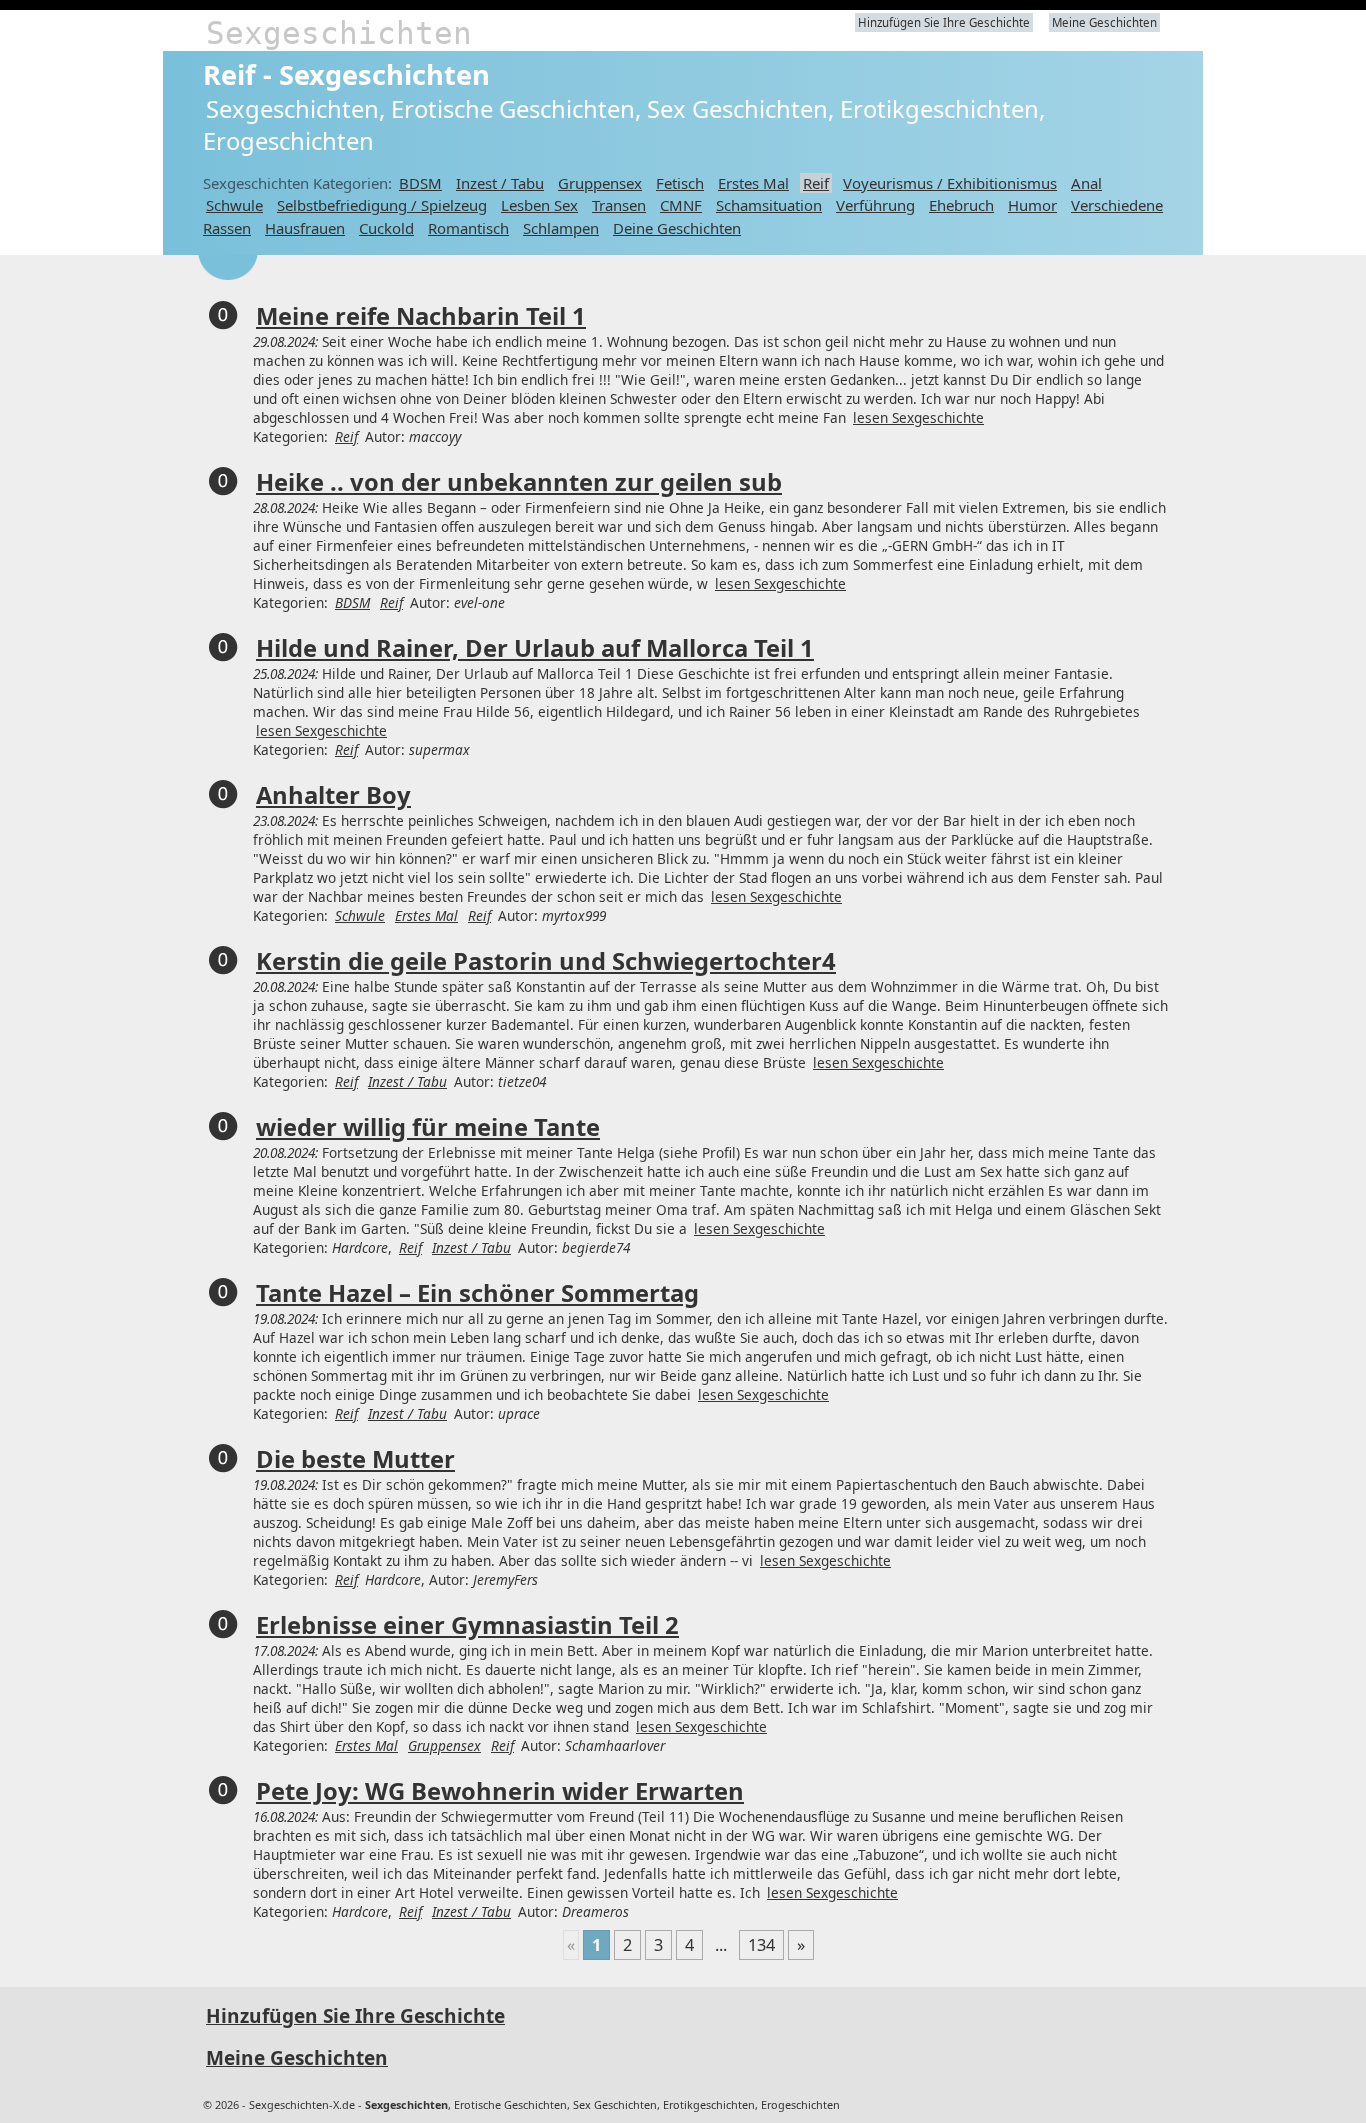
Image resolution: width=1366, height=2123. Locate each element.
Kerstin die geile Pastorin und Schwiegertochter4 (546, 961)
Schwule (234, 205)
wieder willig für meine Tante (428, 1127)
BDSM (420, 183)
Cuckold (386, 228)
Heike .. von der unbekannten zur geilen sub (519, 482)
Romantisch (468, 228)
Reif (816, 183)
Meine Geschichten (1104, 22)
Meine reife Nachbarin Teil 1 (421, 316)
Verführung (875, 205)
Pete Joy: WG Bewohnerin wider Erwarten (500, 1791)
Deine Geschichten (677, 228)
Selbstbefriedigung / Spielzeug (382, 205)
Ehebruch (961, 205)
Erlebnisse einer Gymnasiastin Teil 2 (467, 1625)
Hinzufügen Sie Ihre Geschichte (944, 22)
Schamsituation (769, 205)
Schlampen (561, 228)
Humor (1032, 205)
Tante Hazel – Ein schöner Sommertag (477, 1293)
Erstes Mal (753, 183)
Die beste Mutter (355, 1459)
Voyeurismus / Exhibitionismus (950, 183)
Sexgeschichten (339, 33)
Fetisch (680, 183)
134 (761, 1945)
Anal (1086, 183)
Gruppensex (600, 183)
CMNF (681, 205)
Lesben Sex (539, 205)
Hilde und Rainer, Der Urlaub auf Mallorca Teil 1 (535, 648)
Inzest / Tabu (500, 183)
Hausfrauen (305, 228)
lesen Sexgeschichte (918, 417)
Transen (619, 205)
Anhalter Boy (333, 795)
